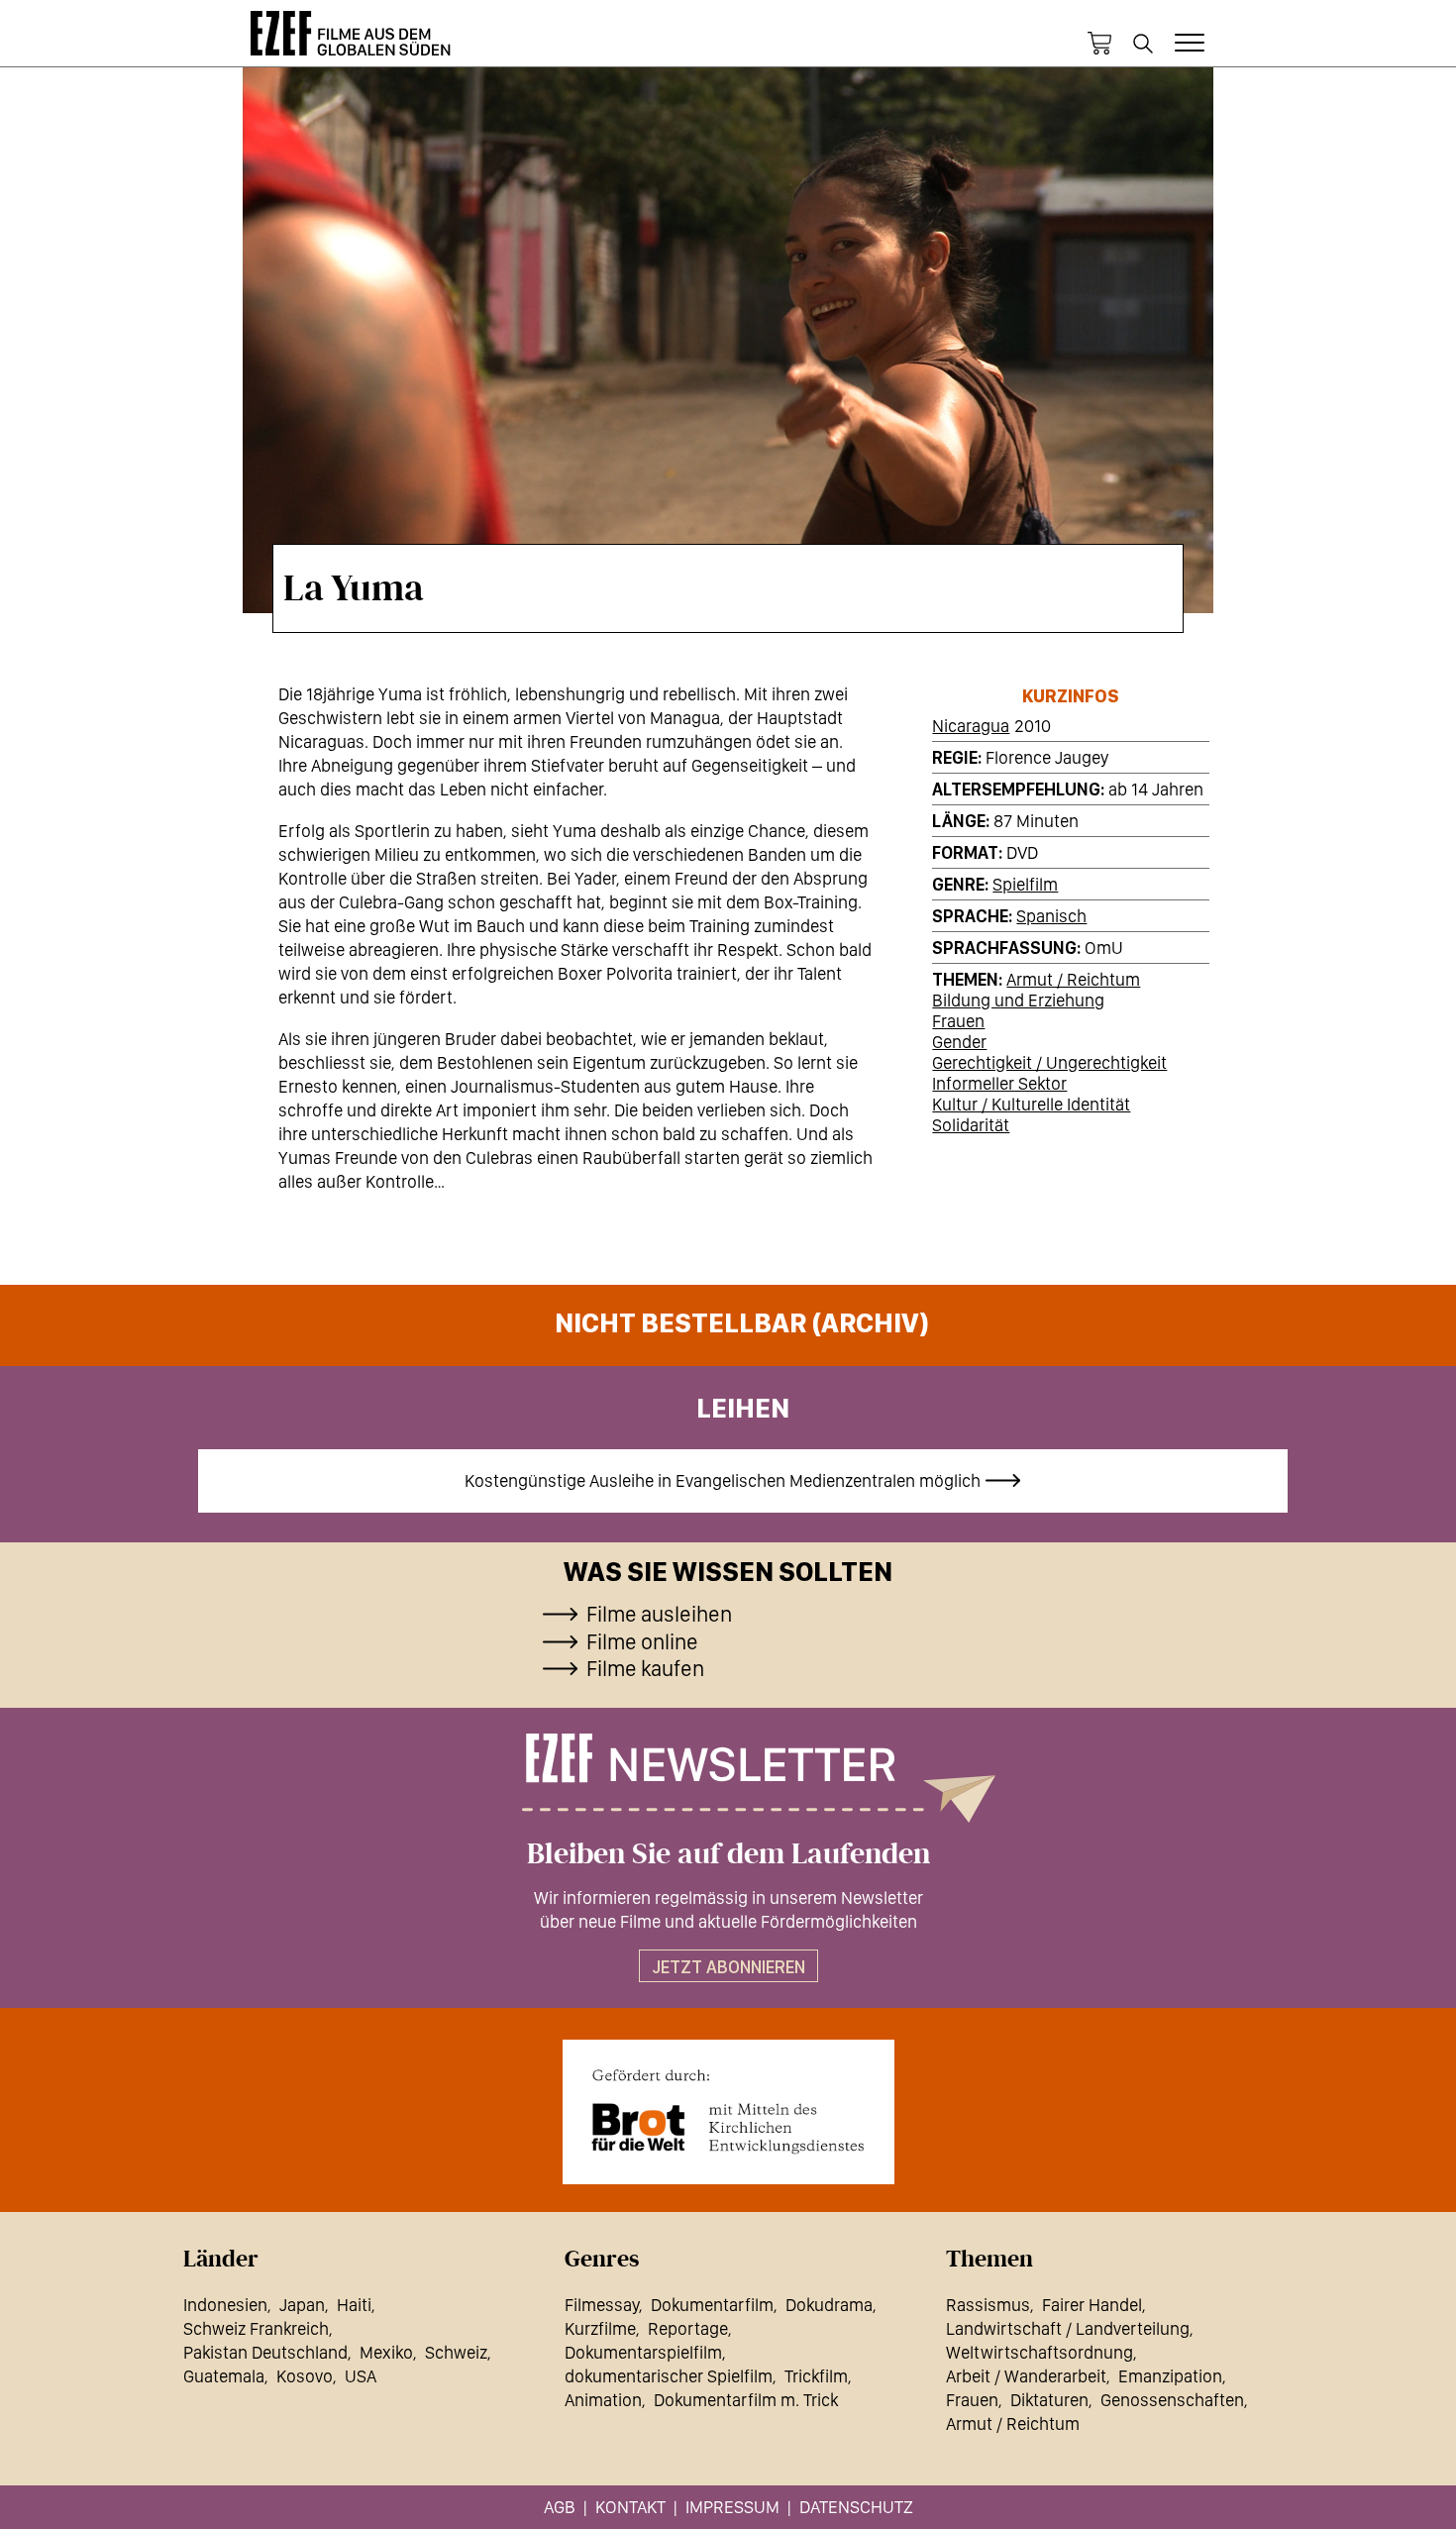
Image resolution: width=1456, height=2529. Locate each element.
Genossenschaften (1172, 2400)
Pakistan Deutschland (265, 2352)
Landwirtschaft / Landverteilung (1068, 2328)
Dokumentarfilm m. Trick (746, 2400)
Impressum (732, 2507)
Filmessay (602, 2305)
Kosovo (305, 2376)
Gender (959, 1042)
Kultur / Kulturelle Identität (1031, 1104)
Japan (302, 2305)
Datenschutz (856, 2507)
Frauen (958, 1021)
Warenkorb (1099, 44)
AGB (560, 2507)
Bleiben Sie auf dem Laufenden (728, 1854)
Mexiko (386, 2352)
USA (361, 2376)
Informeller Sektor (999, 1083)
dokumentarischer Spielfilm (669, 2376)
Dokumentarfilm (712, 2305)
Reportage (688, 2328)
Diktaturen (1049, 2400)
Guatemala (224, 2376)
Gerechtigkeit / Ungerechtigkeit (1049, 1062)
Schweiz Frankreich (256, 2328)
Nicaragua (971, 726)
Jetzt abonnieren (728, 1967)
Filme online (642, 1641)
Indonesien (225, 2305)
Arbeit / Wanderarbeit (1026, 2376)
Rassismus (988, 2305)
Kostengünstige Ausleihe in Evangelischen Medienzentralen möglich (723, 1480)
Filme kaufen (645, 1668)
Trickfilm (816, 2376)
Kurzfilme (600, 2328)
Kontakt (630, 2507)
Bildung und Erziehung (1018, 1000)
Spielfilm (1025, 884)
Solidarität (971, 1125)
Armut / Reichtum (1073, 979)
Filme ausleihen (659, 1614)
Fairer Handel (1092, 2305)
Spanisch (1051, 916)
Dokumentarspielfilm (643, 2352)
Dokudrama (829, 2305)
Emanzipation (1170, 2376)
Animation (603, 2400)
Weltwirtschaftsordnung (1040, 2352)
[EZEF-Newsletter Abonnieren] (728, 1778)
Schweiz (456, 2352)
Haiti (354, 2305)
